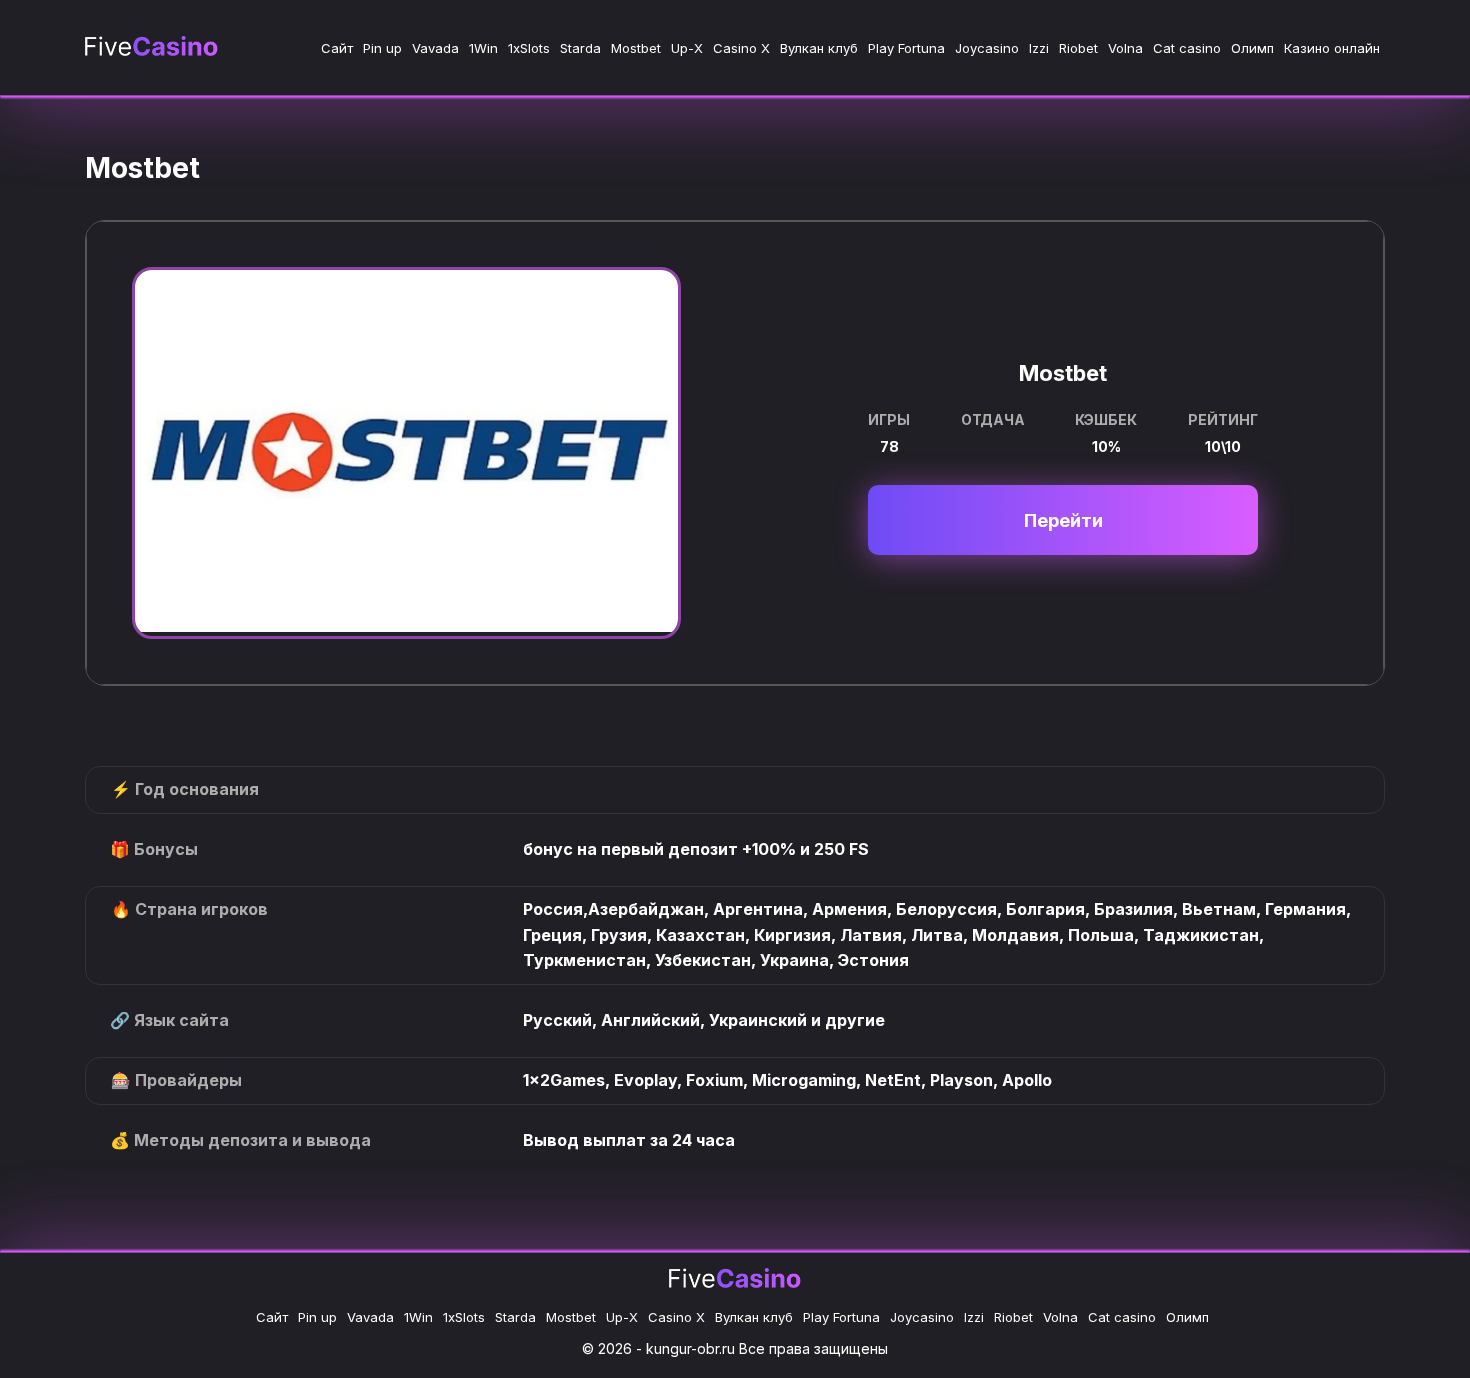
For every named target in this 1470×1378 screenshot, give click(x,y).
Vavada (435, 48)
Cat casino (1187, 48)
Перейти (1063, 520)
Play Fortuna (906, 48)
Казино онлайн (1332, 48)
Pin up (382, 48)
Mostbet (636, 48)
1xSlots (529, 48)
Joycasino (987, 48)
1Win (483, 48)
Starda (580, 48)
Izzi (1039, 48)
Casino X (741, 48)
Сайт (337, 48)
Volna (1125, 48)
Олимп (1252, 48)
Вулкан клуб (819, 48)
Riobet (1078, 48)
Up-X (687, 48)
